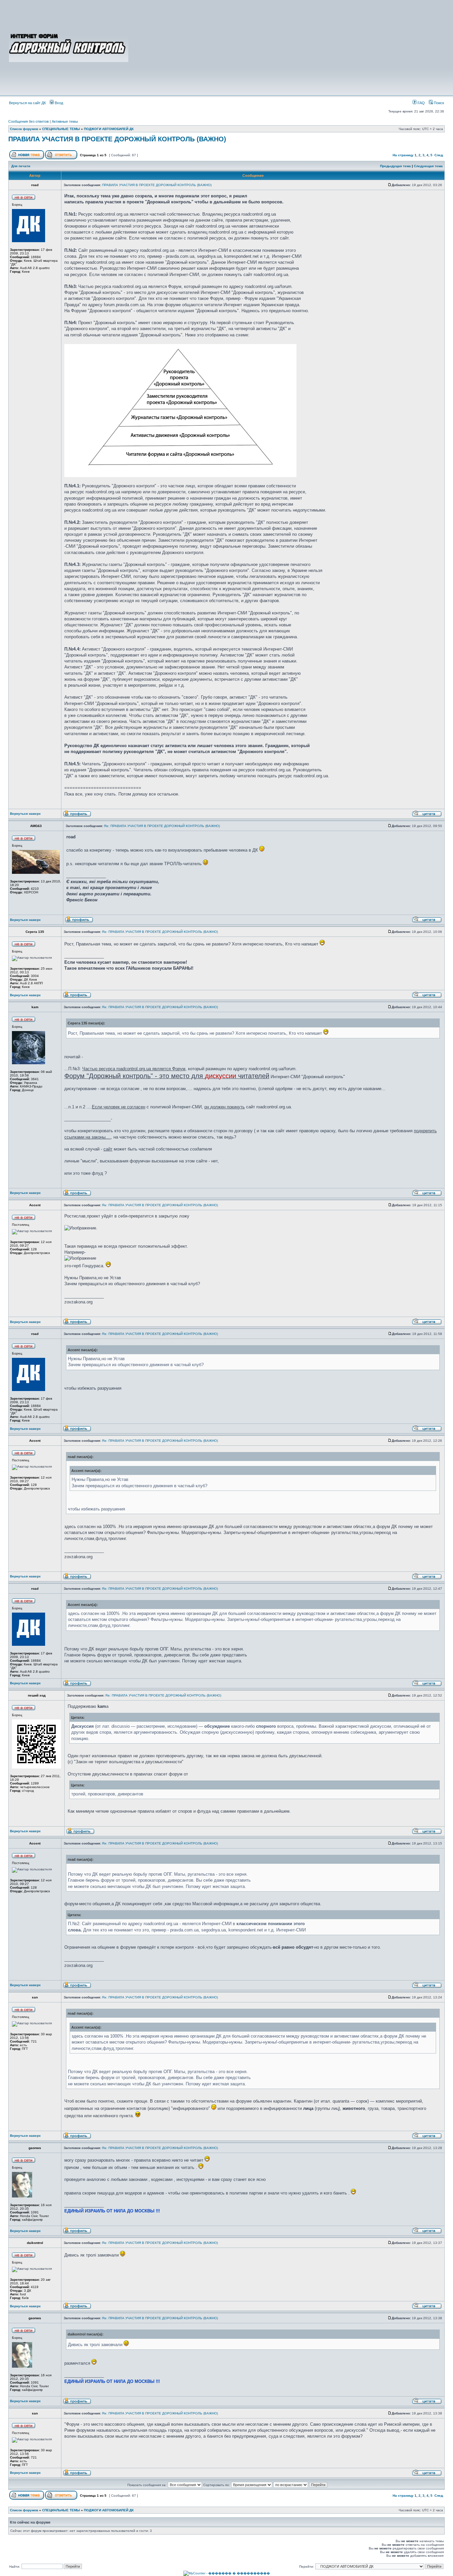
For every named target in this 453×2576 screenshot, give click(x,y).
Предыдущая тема (395, 166)
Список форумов (24, 129)
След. (439, 155)
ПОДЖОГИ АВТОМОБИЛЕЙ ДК (109, 129)
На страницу (403, 155)
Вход (58, 103)
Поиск (438, 103)
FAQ (421, 103)
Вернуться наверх (25, 814)
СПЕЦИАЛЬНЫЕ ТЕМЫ (61, 129)
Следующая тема (428, 166)
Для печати (21, 166)
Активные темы (65, 121)
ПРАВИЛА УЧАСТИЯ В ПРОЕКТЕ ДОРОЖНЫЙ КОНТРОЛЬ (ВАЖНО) (117, 139)
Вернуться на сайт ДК (27, 103)
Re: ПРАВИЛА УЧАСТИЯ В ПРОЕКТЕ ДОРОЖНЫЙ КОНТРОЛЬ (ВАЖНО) (162, 826)
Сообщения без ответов (29, 121)
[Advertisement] (287, 47)
